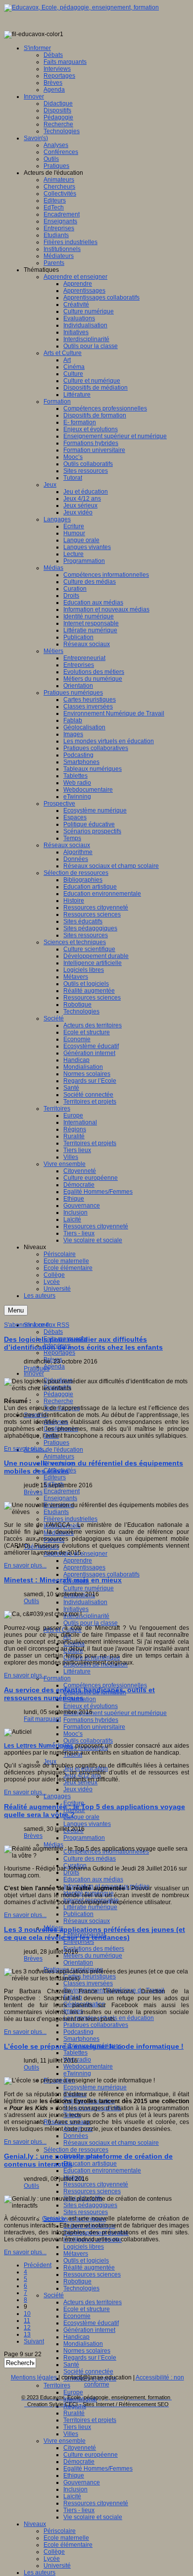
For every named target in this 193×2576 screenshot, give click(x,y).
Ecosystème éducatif (91, 2323)
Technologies (81, 2288)
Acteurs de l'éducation (53, 1450)
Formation (57, 1678)
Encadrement (62, 1491)
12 (27, 2327)
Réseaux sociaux (87, 1921)
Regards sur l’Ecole (90, 2358)
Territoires (57, 2385)
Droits (71, 1872)
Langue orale (81, 1817)
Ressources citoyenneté (96, 2184)
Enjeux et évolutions (91, 1706)
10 (27, 2314)
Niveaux (35, 2524)
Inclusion (75, 2489)
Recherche (58, 1401)
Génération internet (89, 2330)
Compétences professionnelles (105, 1685)
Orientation (78, 1963)
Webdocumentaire (88, 2067)
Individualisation (85, 1602)
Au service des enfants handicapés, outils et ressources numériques (79, 1694)
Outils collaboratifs (88, 1741)
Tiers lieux (77, 2427)
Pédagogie (58, 1394)
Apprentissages (84, 1567)
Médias (53, 1845)
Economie (77, 2316)
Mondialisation (83, 2344)
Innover (34, 1373)
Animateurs (59, 1457)
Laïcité (72, 2496)
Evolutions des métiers (94, 1949)
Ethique (74, 2475)
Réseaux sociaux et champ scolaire (111, 2143)
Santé (71, 2365)
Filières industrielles (71, 1519)
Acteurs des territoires (93, 2302)
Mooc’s (73, 1734)
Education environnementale (102, 2171)
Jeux (50, 1762)
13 (27, 2334)
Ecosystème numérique (95, 2087)
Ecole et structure (87, 2309)
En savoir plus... (25, 1449)
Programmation (84, 1838)
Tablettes (75, 2053)
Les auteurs (40, 2573)
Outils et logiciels (86, 2261)
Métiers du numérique (93, 1956)
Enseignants (60, 1498)
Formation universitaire (94, 1727)
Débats (53, 1332)
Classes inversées (88, 1983)
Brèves (33, 1492)
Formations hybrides (91, 1720)
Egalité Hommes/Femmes (98, 2469)
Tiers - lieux (79, 2510)
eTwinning (77, 2073)
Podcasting (78, 2032)
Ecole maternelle (66, 2538)
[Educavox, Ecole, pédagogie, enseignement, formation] (81, 7)
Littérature (77, 1671)
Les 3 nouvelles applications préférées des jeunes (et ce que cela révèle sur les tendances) (95, 1933)
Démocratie (79, 2462)
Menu (16, 1310)
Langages (57, 1796)
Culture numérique (89, 1588)
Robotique (77, 2281)
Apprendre (78, 1561)
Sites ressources (86, 2212)
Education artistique (90, 2164)
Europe (73, 2392)
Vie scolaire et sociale (93, 2517)
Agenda (54, 1366)
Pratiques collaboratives (96, 2025)
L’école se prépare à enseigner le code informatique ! (94, 2046)
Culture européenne (91, 2455)
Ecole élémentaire (68, 2545)
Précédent (38, 2265)
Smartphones (81, 2039)
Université (57, 2566)
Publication (78, 1914)
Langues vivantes (87, 1824)
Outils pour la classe (91, 1623)
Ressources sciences (92, 2191)
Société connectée (88, 2372)
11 (27, 2321)
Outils (31, 1601)
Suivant (34, 2341)
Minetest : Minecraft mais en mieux (63, 1580)
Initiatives (76, 1609)
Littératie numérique (90, 1907)
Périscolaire (60, 2531)
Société (54, 2295)
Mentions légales (34, 2377)
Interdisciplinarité (86, 1616)
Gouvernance (82, 2482)
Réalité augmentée (89, 2268)
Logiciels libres (84, 2247)
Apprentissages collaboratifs (101, 1574)
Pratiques (56, 1443)
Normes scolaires (87, 2351)
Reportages (59, 1353)
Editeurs (55, 1477)
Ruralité (74, 2413)
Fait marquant (42, 1719)
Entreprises (79, 1942)
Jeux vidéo (78, 1789)
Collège (54, 2552)
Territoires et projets (90, 2420)
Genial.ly (54, 2219)
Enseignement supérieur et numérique (115, 1713)
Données (76, 2136)
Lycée (52, 2559)
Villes (71, 2434)
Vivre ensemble (65, 2441)
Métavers (76, 2254)
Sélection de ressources (76, 2150)
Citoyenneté (80, 2448)
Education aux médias (93, 1879)
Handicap (76, 2337)
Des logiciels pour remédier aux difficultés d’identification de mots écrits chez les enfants (83, 1343)
